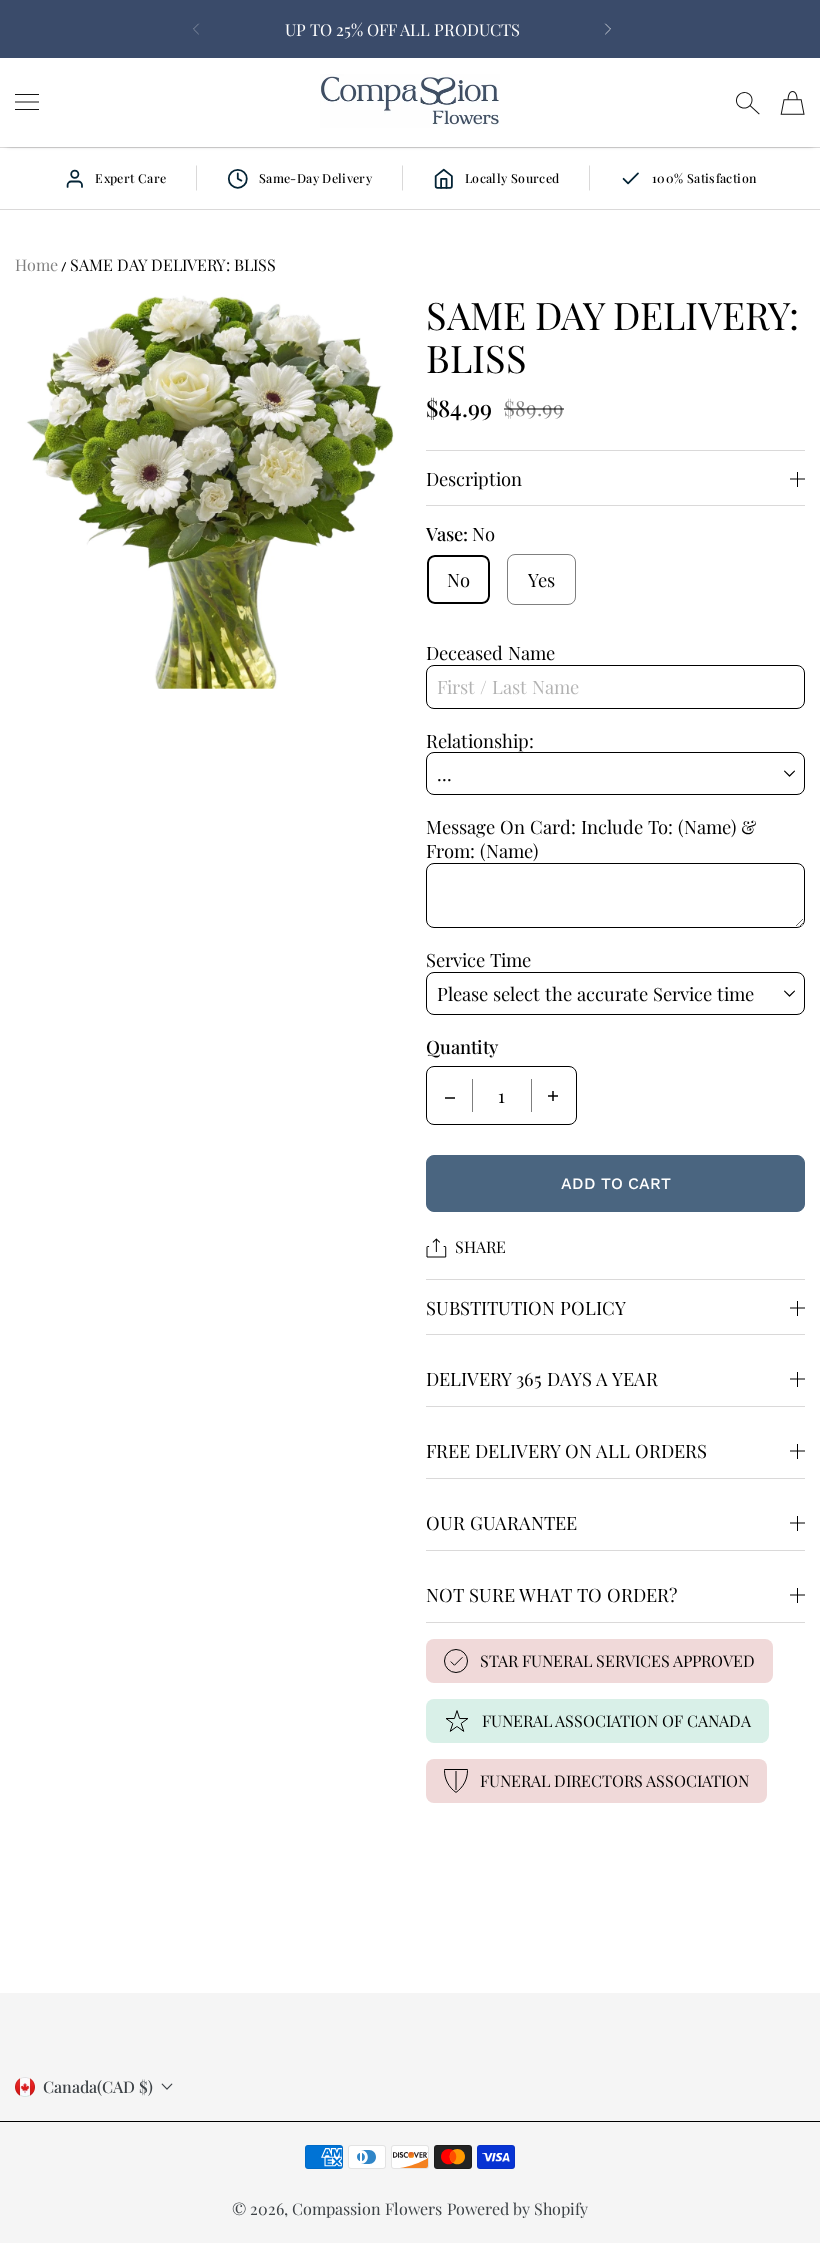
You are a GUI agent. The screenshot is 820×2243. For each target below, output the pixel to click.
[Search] (747, 102)
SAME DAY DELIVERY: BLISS (173, 264)
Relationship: (480, 740)
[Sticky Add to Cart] (743, 2194)
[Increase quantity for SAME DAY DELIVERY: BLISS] (553, 1095)
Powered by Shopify (517, 2208)
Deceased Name (490, 652)
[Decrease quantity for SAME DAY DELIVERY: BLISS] (450, 1095)
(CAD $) (98, 2087)
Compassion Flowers (367, 2208)
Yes (541, 579)
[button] (192, 29)
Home (36, 264)
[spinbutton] (502, 1095)
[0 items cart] (792, 102)
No (458, 579)
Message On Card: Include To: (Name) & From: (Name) (591, 838)
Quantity (462, 1047)
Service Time (478, 959)
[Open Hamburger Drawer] (27, 102)
